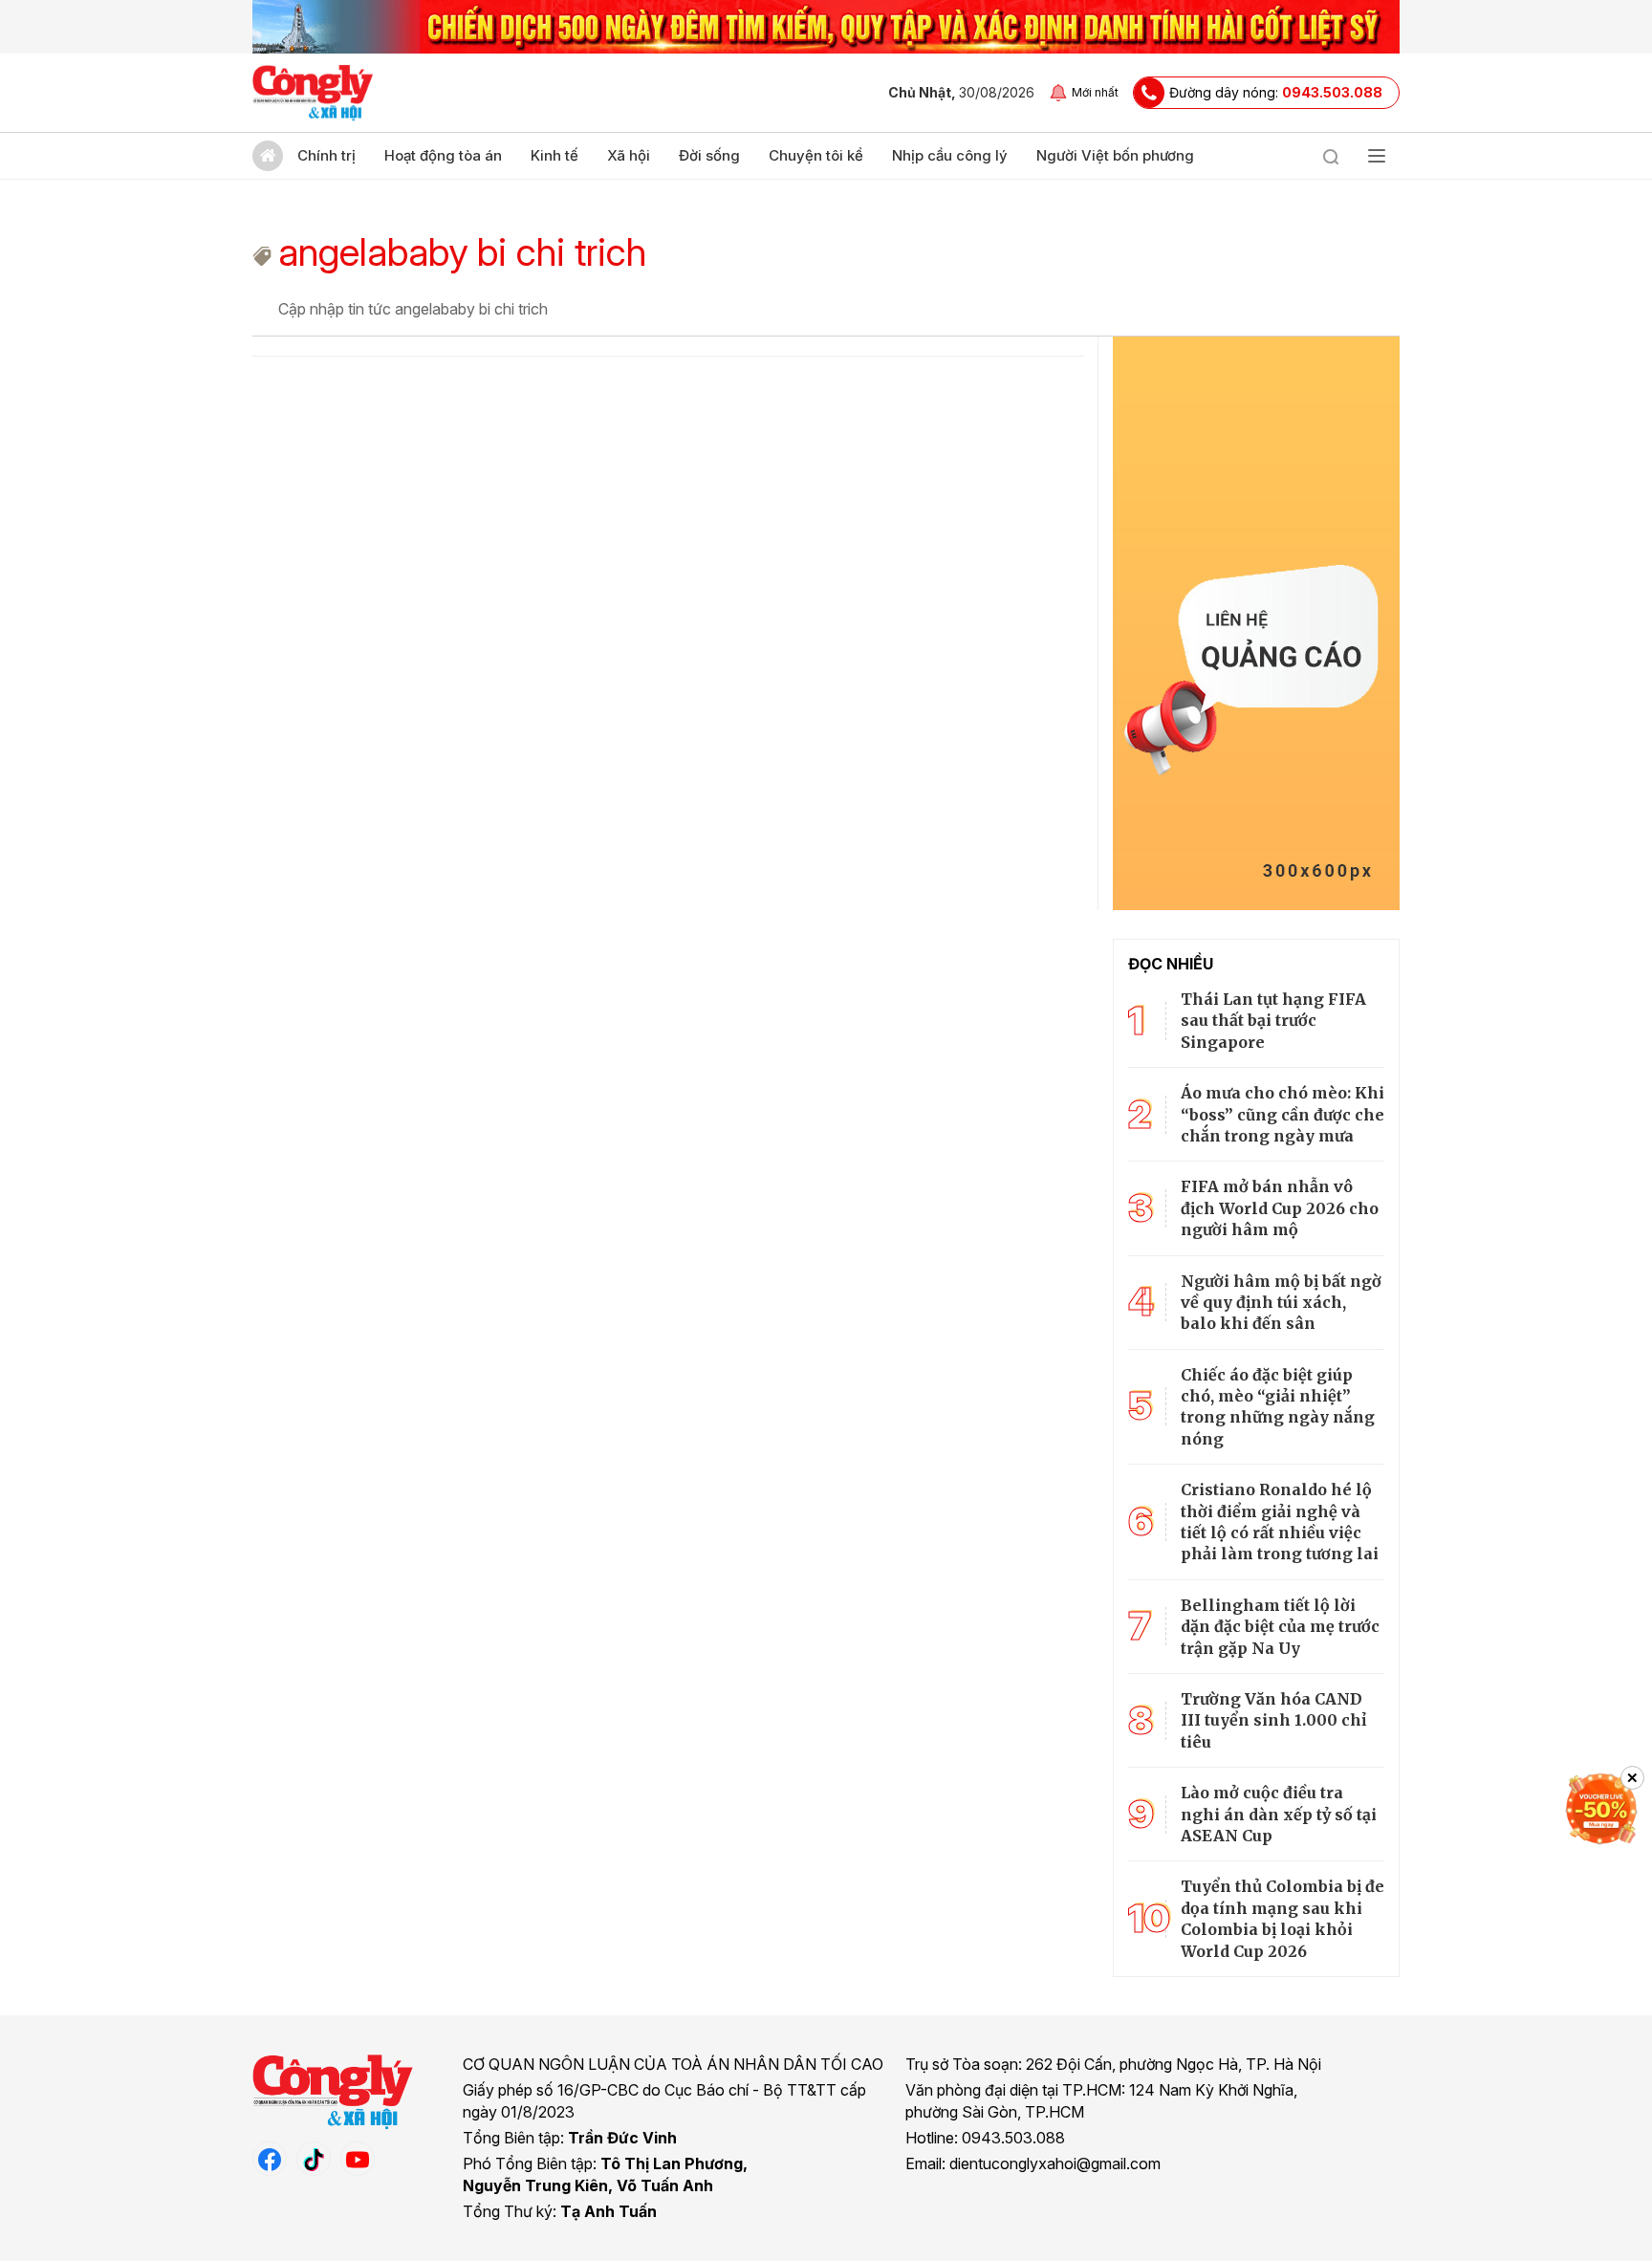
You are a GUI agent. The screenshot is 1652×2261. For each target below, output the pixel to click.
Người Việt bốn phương (1115, 155)
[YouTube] (358, 2159)
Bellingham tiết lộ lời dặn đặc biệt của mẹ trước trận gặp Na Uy (1280, 1627)
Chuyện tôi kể (816, 155)
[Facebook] (270, 2159)
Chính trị (326, 155)
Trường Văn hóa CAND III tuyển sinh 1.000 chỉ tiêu (1273, 1720)
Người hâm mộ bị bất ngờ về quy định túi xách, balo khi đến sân (1281, 1303)
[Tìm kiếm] (1331, 156)
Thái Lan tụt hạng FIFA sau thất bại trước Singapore (1273, 1021)
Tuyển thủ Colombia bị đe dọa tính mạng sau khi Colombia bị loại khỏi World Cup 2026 (1282, 1918)
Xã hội (629, 155)
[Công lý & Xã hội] (313, 93)
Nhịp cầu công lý (950, 155)
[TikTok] (314, 2159)
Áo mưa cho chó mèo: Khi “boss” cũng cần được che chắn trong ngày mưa (1282, 1114)
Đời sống (709, 155)
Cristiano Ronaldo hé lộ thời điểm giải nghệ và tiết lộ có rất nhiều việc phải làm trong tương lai (1280, 1522)
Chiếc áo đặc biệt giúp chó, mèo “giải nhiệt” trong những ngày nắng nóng (1278, 1407)
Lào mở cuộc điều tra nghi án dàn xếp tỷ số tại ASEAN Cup (1279, 1814)
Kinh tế (554, 155)
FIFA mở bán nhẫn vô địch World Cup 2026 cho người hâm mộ (1280, 1208)
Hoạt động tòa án (443, 155)
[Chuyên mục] (1377, 156)
